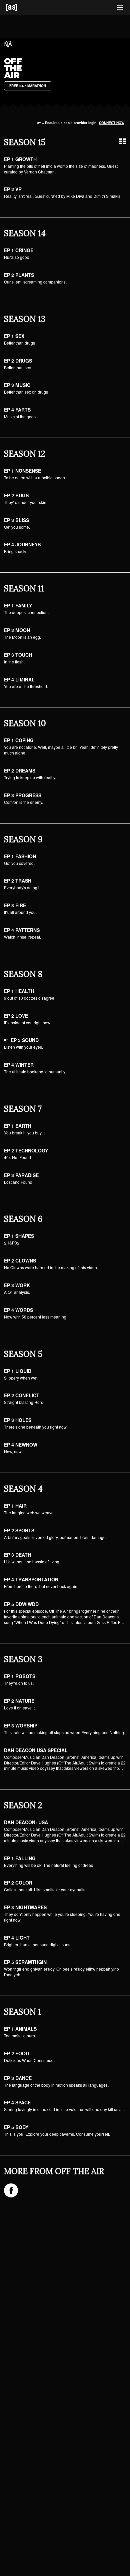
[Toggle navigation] (120, 8)
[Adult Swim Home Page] (20, 8)
